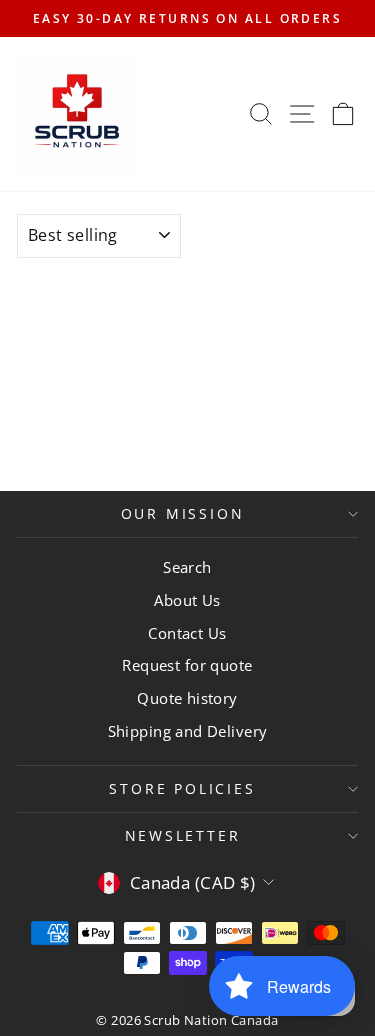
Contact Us (187, 633)
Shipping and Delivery (188, 731)
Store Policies (182, 788)
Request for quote (187, 665)
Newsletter (183, 835)
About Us (187, 600)
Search (187, 567)
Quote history (187, 698)
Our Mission (183, 513)
